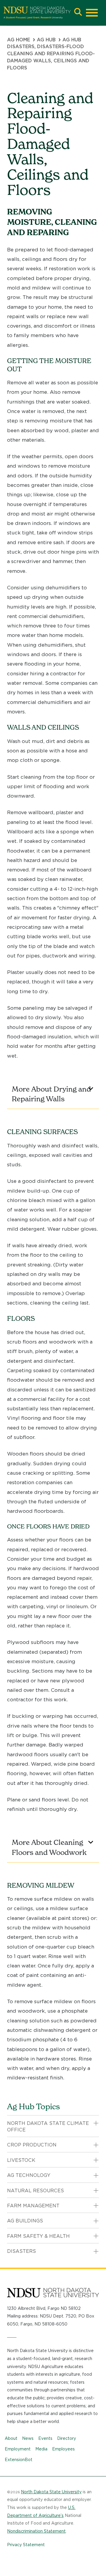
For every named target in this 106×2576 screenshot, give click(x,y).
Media (41, 2449)
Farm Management (33, 2206)
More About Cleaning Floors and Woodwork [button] (49, 1847)
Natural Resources (35, 2191)
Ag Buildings (25, 2221)
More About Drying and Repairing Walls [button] (51, 1094)
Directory (67, 2438)
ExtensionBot (19, 2460)
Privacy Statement (26, 2545)
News (28, 2438)
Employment (18, 2449)
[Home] (37, 13)
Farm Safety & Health (38, 2236)
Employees (63, 2449)
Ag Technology (29, 2175)
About (11, 2438)
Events (45, 2438)
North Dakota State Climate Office (48, 2127)
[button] (78, 13)
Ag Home (19, 40)
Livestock (21, 2160)
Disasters (21, 2251)
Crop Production (32, 2145)
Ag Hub (46, 40)
